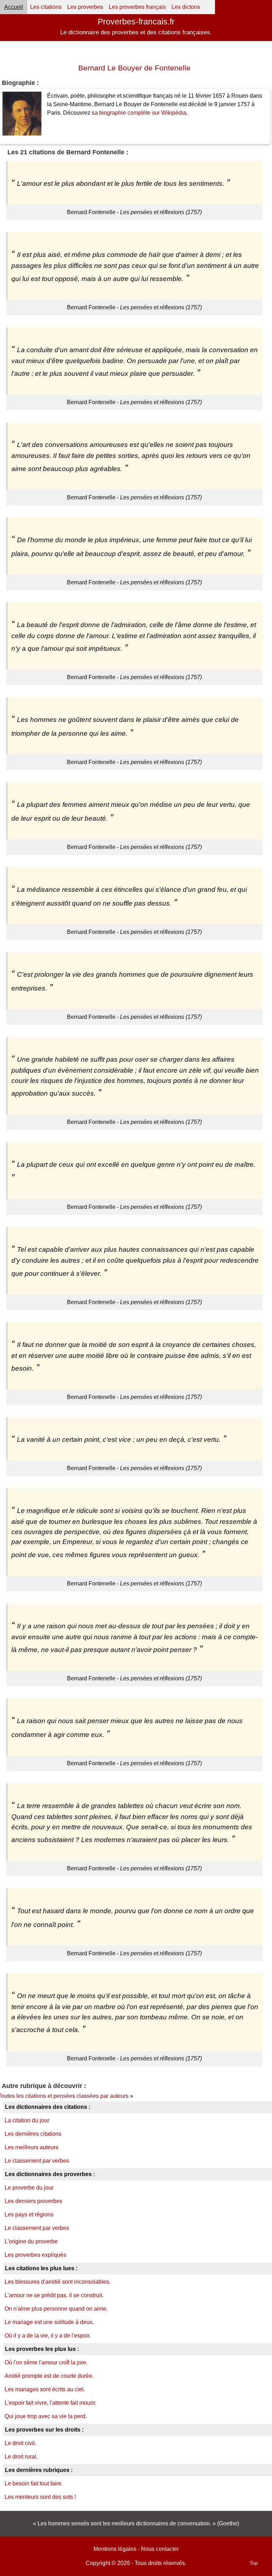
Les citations (46, 7)
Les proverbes (85, 7)
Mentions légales (115, 2549)
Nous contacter (160, 2549)
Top (254, 2563)
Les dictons (186, 7)
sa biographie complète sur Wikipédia (139, 113)
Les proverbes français (137, 7)
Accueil (14, 7)
